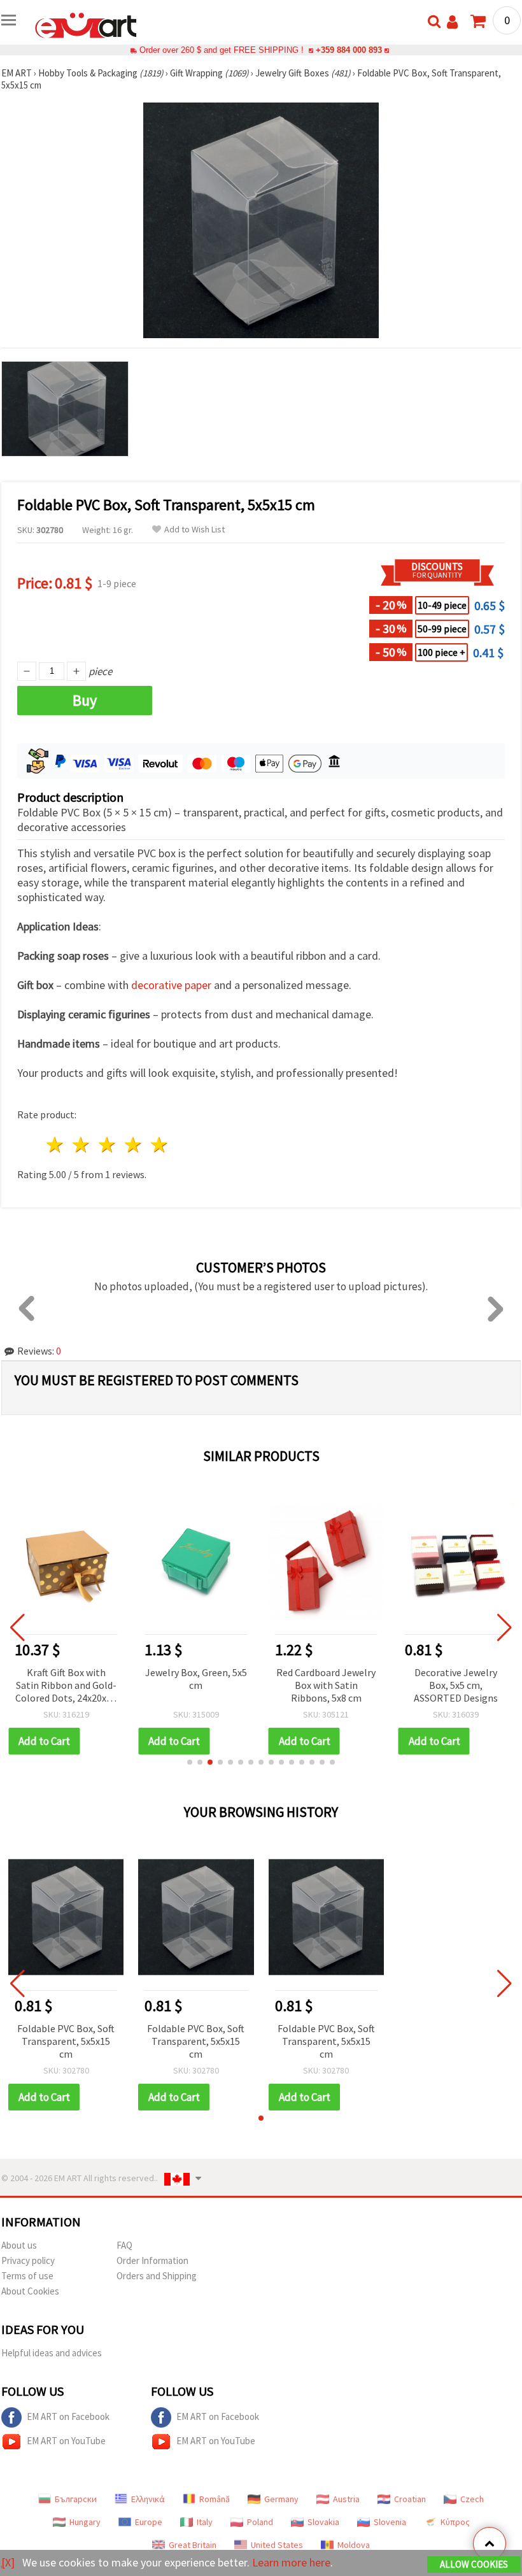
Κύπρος (455, 2522)
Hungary (85, 2522)
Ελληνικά (148, 2499)
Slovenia (390, 2522)
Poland (260, 2522)
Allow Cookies (474, 2564)
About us (19, 2245)
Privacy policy (28, 2260)
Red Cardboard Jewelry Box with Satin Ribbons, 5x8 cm (326, 1685)
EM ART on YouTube (66, 2441)
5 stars (159, 1145)
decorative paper (171, 985)
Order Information (152, 2260)
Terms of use (27, 2276)
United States (277, 2545)
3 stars (108, 1145)
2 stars (82, 1145)
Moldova (354, 2545)
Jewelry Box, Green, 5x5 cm (196, 1679)
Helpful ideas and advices (52, 2353)
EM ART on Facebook (68, 2416)
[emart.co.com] (86, 24)
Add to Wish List (194, 530)
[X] (8, 2562)
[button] (190, 1762)
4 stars (133, 1145)
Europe (149, 2522)
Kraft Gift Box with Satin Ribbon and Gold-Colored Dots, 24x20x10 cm (66, 1686)
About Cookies (30, 2291)
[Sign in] (452, 22)
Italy (205, 2522)
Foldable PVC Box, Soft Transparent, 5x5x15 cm (66, 2041)
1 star (56, 1145)
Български (76, 2499)
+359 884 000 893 (349, 50)
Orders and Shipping (157, 2276)
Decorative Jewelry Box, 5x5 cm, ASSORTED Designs (456, 1685)
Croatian (410, 2499)
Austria (346, 2499)
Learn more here (291, 2562)
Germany (281, 2499)
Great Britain (193, 2545)
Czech (472, 2499)
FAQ (124, 2245)
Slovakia (323, 2522)
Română (215, 2499)
